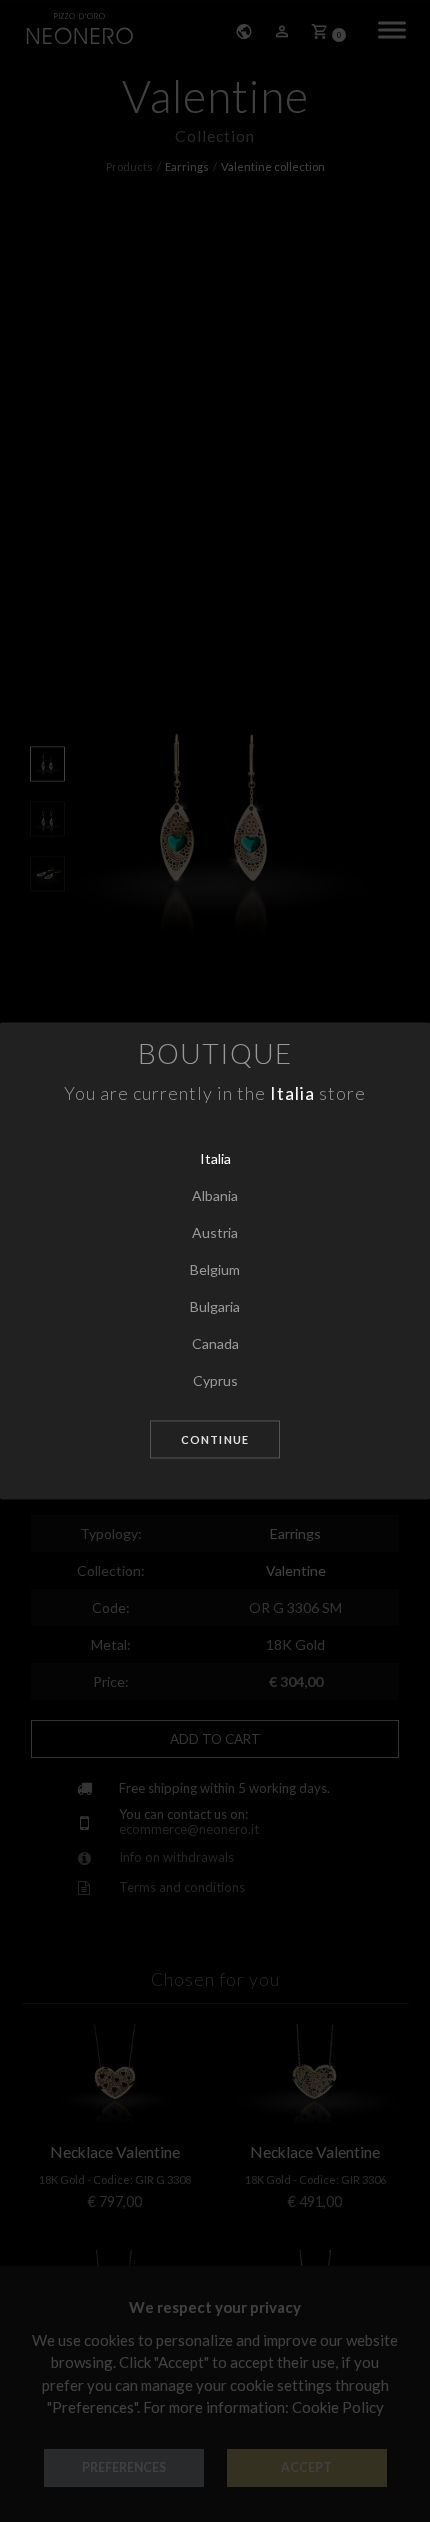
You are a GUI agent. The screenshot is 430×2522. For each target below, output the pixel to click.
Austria (215, 1232)
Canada (215, 1343)
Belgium (215, 1269)
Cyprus (215, 1380)
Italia (215, 1158)
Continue (215, 1439)
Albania (215, 1195)
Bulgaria (215, 1306)
